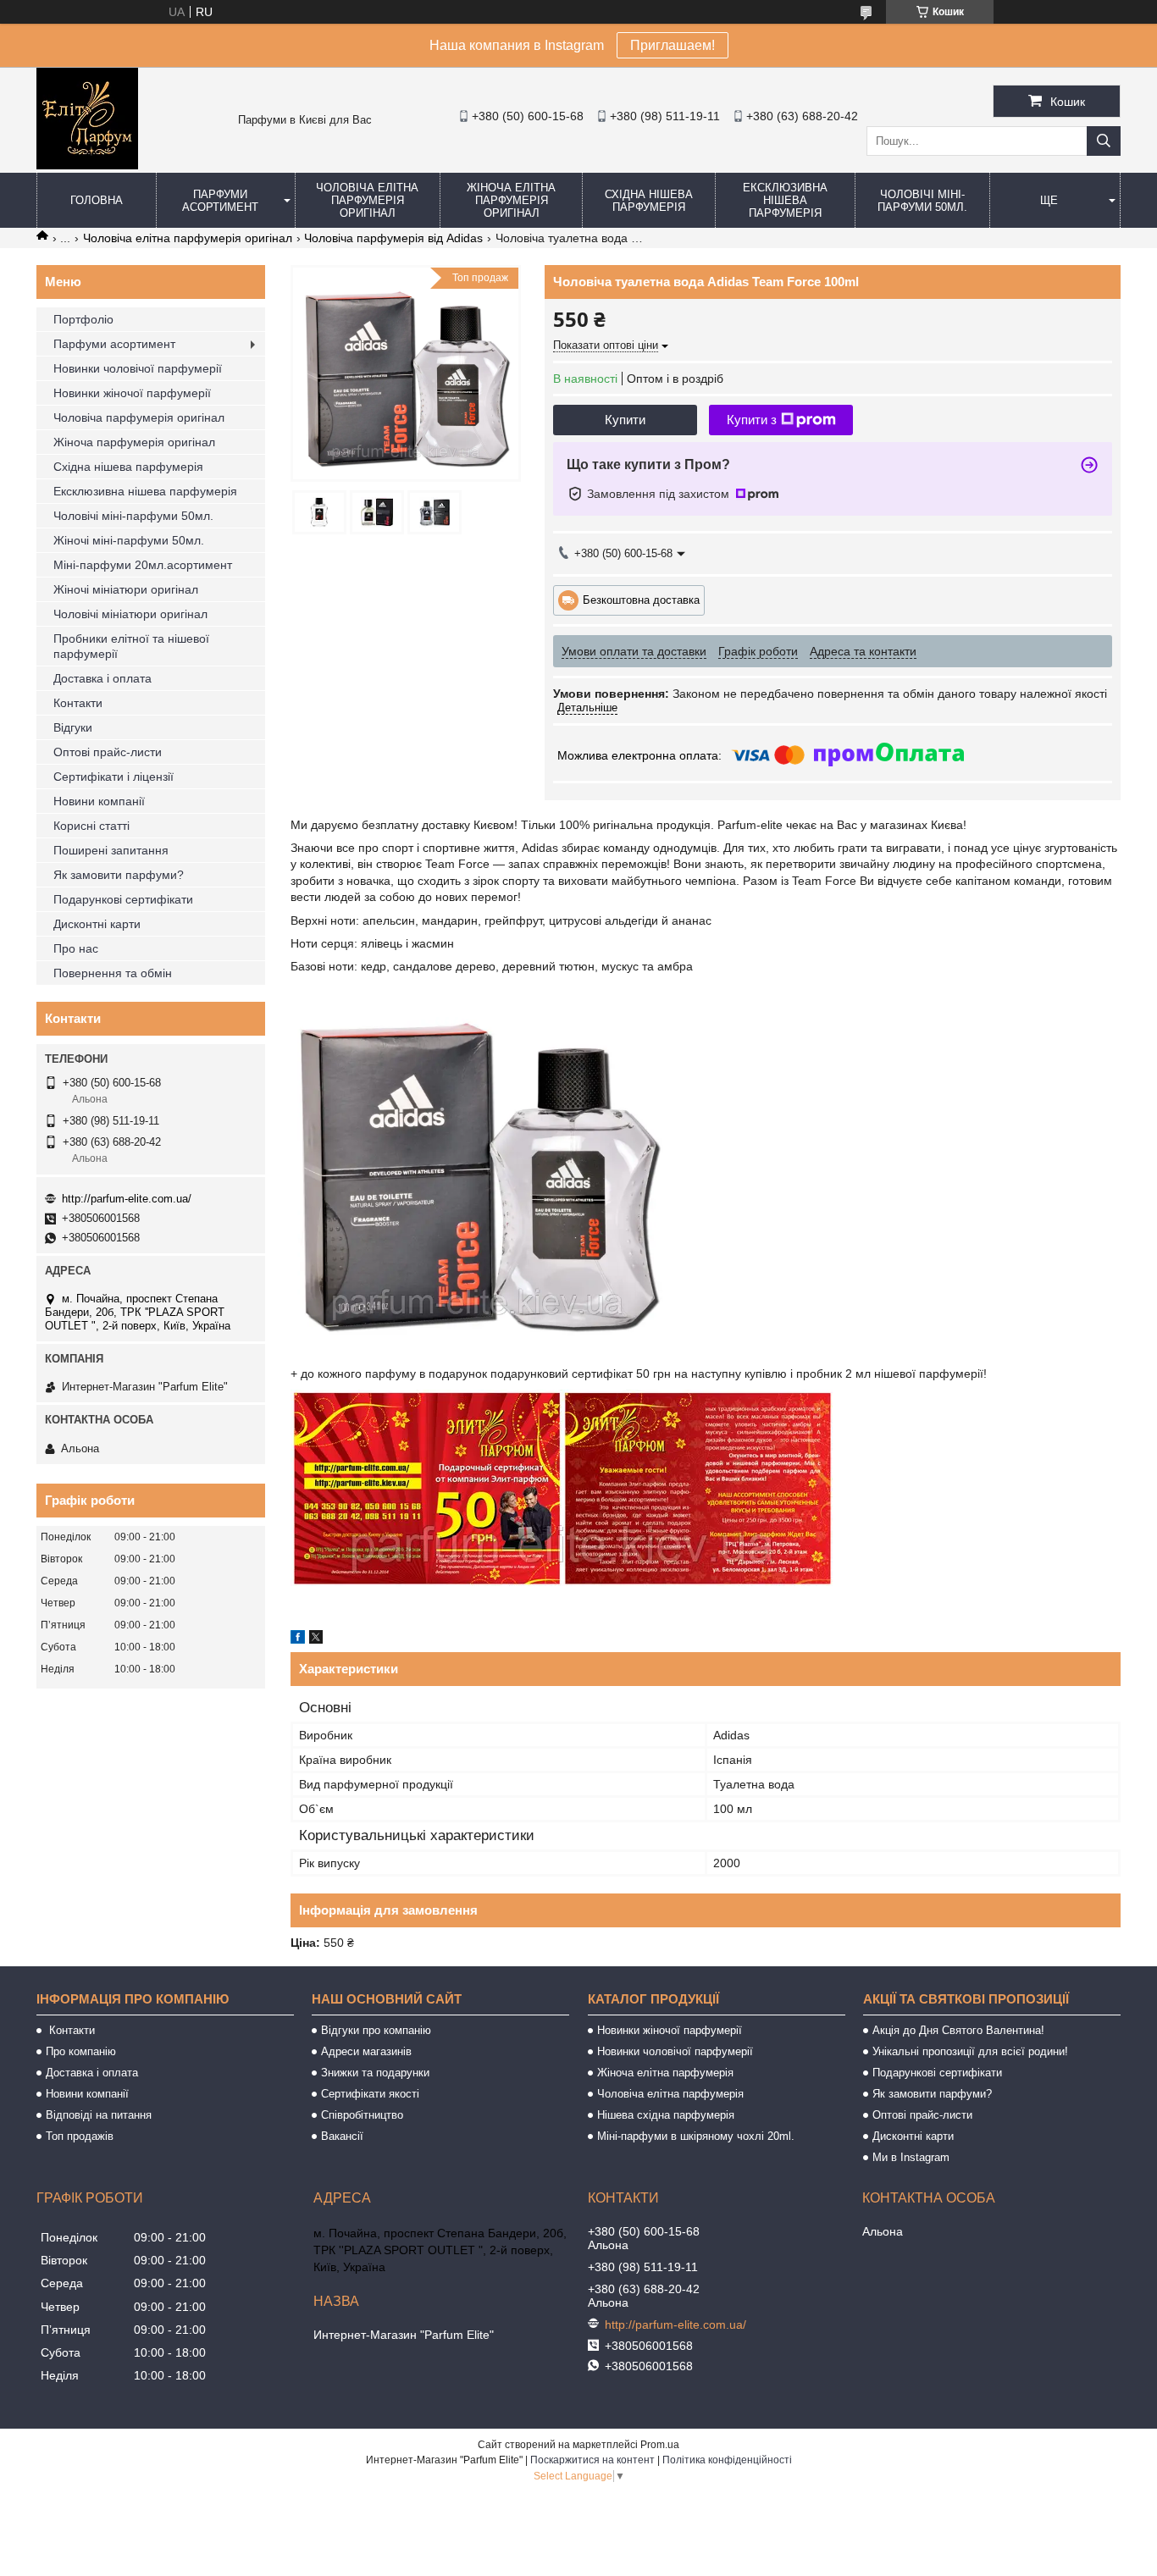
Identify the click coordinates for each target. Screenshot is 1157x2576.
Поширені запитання (111, 850)
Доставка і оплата (102, 678)
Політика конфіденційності (727, 2460)
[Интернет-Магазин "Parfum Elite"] (87, 165)
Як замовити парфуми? (119, 875)
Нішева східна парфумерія (666, 2115)
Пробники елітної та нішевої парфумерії (131, 646)
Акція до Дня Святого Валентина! (958, 2030)
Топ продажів (80, 2136)
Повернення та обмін (113, 973)
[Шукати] (1104, 141)
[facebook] (298, 1639)
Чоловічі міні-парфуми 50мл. (922, 201)
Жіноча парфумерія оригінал (134, 442)
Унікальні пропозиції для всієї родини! (970, 2051)
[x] (316, 1639)
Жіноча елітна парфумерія (665, 2073)
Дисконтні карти (97, 924)
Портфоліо (83, 319)
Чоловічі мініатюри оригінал (130, 614)
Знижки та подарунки (375, 2073)
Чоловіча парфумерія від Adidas (393, 238)
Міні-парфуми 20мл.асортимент (143, 565)
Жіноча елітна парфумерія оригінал (511, 200)
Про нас (76, 948)
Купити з (752, 420)
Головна (97, 200)
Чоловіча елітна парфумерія (670, 2094)
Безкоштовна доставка (641, 599)
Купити (625, 420)
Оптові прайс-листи (108, 752)
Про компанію (81, 2051)
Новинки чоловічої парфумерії (138, 368)
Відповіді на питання (99, 2115)
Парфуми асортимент (220, 201)
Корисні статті (91, 826)
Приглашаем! (673, 45)
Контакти (78, 703)
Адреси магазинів (366, 2051)
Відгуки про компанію (376, 2030)
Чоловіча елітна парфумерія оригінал (367, 200)
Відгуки (73, 727)
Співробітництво (362, 2115)
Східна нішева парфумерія (649, 201)
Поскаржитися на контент (592, 2460)
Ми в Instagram (911, 2157)
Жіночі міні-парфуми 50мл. (129, 540)
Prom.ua (660, 2445)
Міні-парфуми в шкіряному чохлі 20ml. (696, 2136)
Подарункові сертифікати (123, 899)
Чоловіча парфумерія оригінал (139, 417)
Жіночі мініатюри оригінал (126, 589)
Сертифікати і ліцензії (113, 777)
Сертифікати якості (370, 2094)
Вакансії (342, 2136)
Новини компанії (99, 801)
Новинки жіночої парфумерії (132, 393)
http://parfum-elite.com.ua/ (127, 1199)
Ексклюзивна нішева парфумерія (785, 200)
